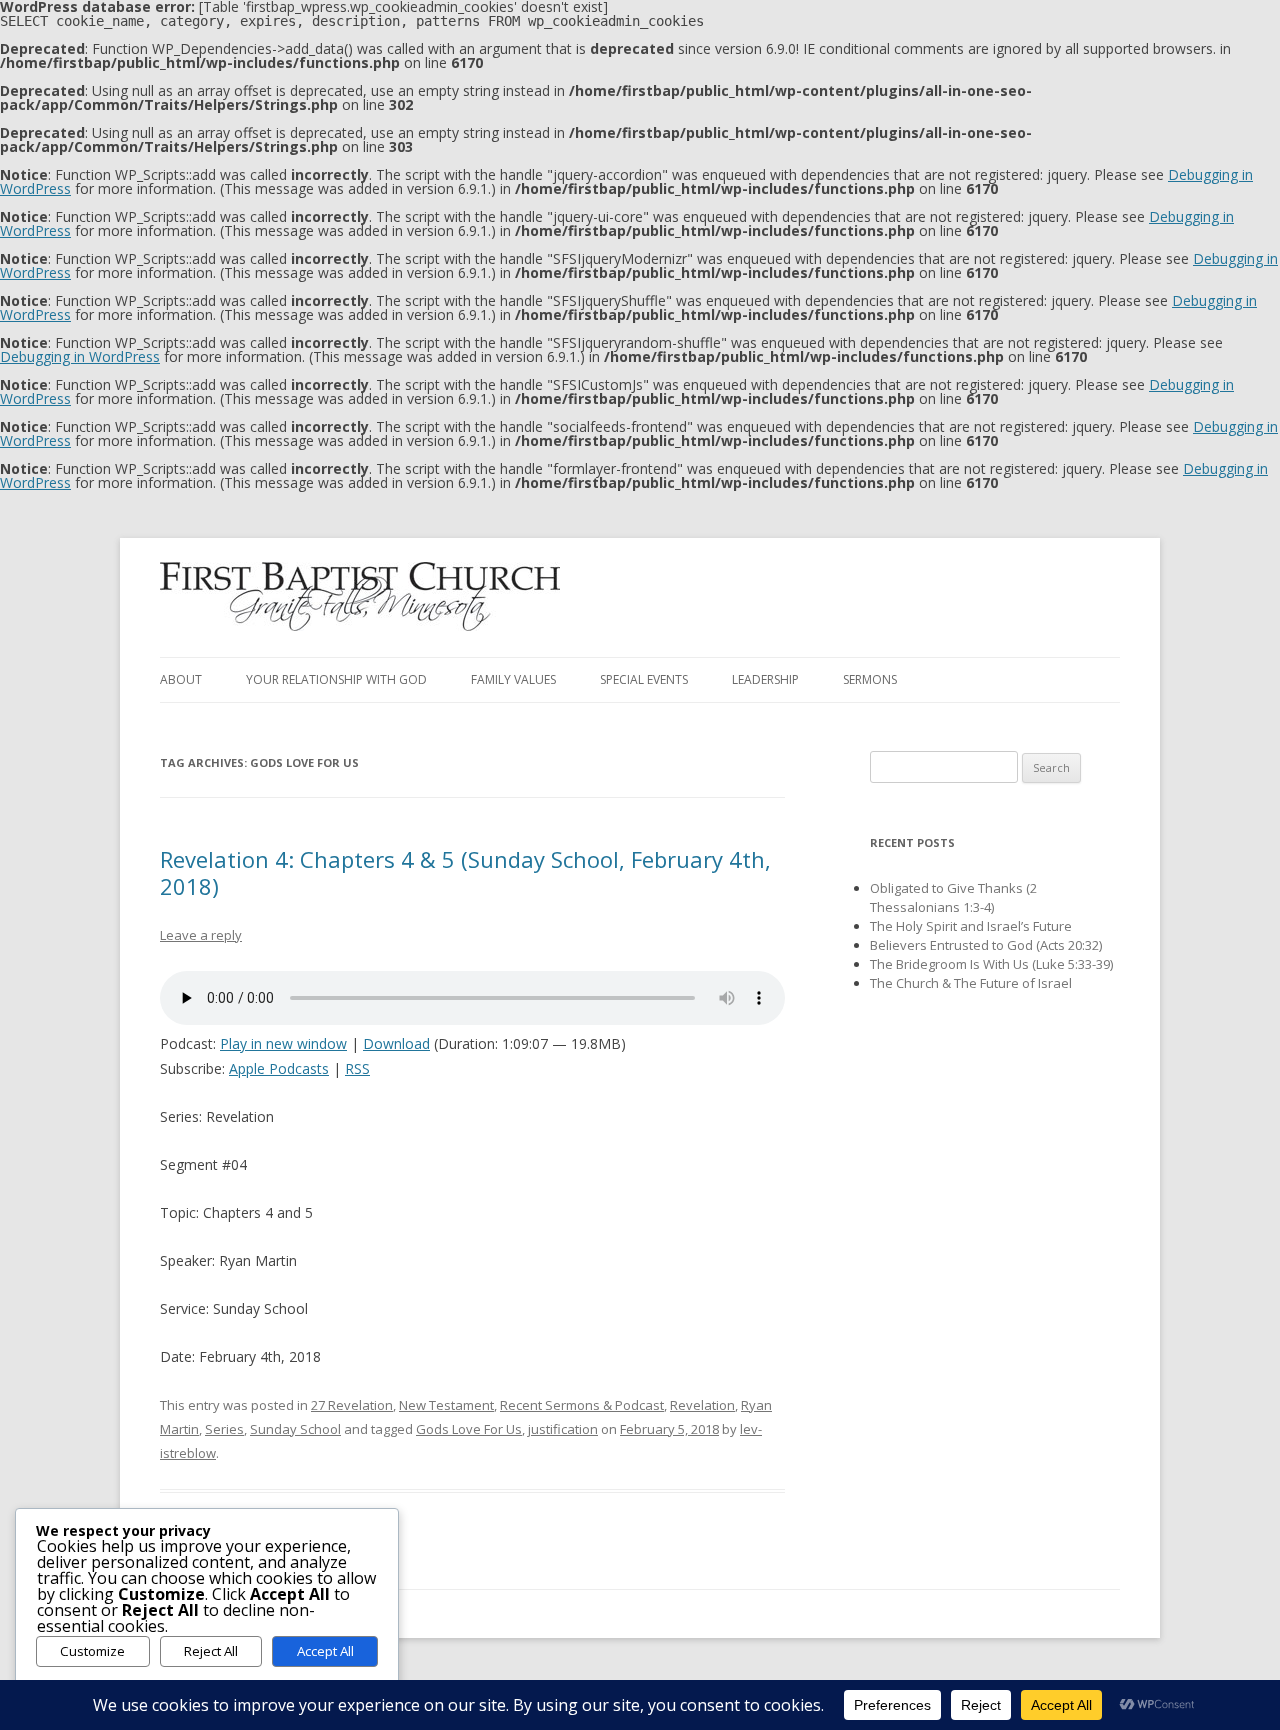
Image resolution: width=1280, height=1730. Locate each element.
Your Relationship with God (336, 679)
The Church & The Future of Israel (971, 983)
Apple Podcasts (279, 1068)
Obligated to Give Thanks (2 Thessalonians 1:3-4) (953, 897)
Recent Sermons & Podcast (582, 1405)
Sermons (870, 679)
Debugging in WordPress (80, 356)
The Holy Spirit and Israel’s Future (971, 926)
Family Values (513, 679)
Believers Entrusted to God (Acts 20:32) (986, 945)
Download (396, 1043)
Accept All (325, 1651)
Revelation (702, 1405)
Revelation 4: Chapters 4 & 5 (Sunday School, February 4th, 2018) (465, 872)
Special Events (644, 679)
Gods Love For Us (469, 1429)
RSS (357, 1068)
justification (563, 1429)
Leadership (765, 679)
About (181, 679)
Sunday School (295, 1429)
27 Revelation (352, 1405)
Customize (92, 1651)
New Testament (446, 1405)
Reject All (211, 1651)
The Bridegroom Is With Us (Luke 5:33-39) (991, 964)
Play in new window (283, 1043)
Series (224, 1429)
